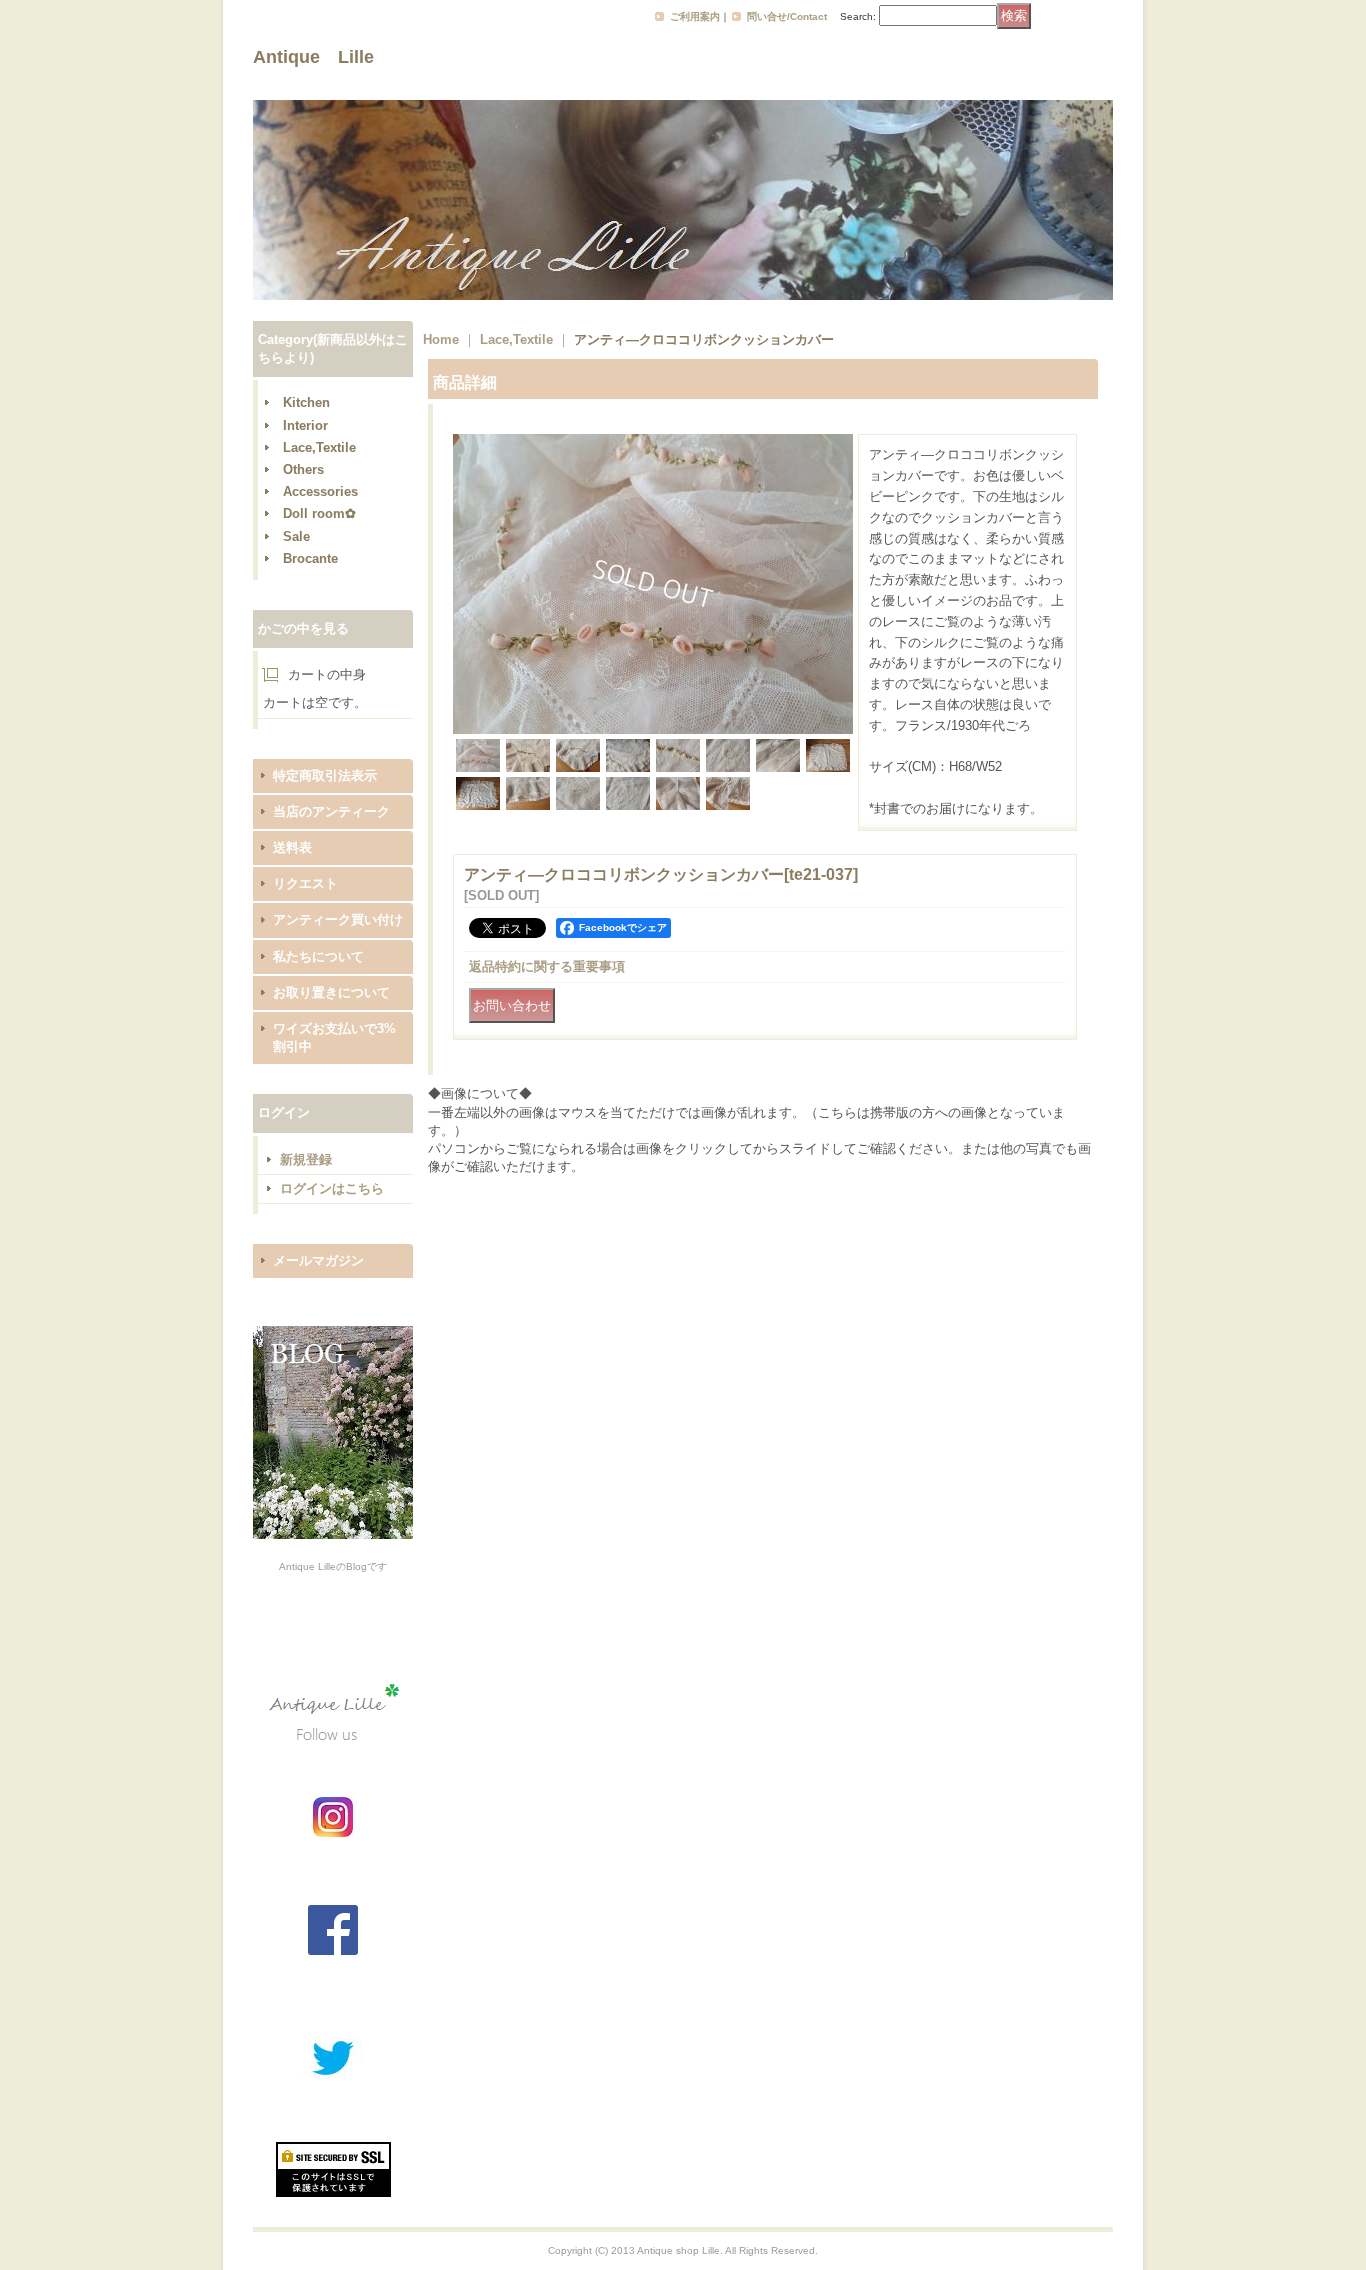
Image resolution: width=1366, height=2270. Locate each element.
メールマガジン (318, 1260)
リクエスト (305, 883)
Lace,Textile (319, 447)
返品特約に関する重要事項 (547, 966)
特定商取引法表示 (325, 775)
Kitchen (306, 402)
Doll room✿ (319, 513)
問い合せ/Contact (787, 16)
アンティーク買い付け (338, 919)
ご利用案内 (695, 16)
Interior (305, 425)
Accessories (320, 491)
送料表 (292, 847)
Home (441, 339)
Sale (296, 536)
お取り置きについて (331, 992)
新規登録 (306, 1159)
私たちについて (318, 956)
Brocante (310, 558)
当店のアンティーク (331, 811)
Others (303, 469)
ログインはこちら (332, 1188)
